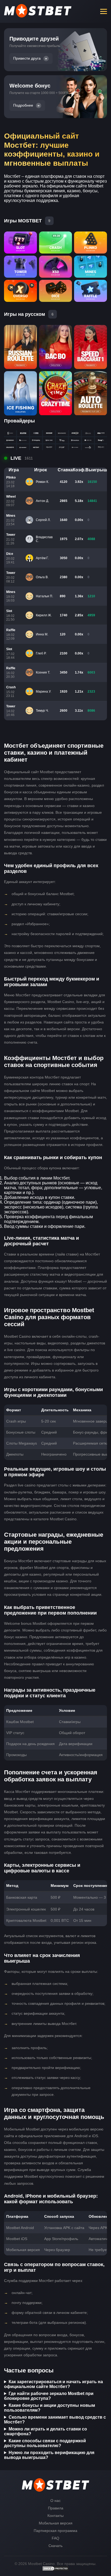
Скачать (55, 2546)
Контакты (55, 2516)
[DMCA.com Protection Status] (55, 2570)
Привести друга (27, 58)
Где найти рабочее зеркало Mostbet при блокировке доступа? (49, 2396)
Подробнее (23, 105)
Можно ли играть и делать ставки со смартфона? (46, 2431)
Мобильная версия (56, 2523)
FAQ (55, 2538)
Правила (56, 2508)
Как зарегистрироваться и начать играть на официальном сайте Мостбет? (53, 2384)
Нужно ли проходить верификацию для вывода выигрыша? (49, 2455)
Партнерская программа (55, 2531)
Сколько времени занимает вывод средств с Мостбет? (55, 2420)
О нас (55, 2501)
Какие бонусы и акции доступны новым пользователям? (50, 2408)
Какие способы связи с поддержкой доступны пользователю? (45, 2443)
